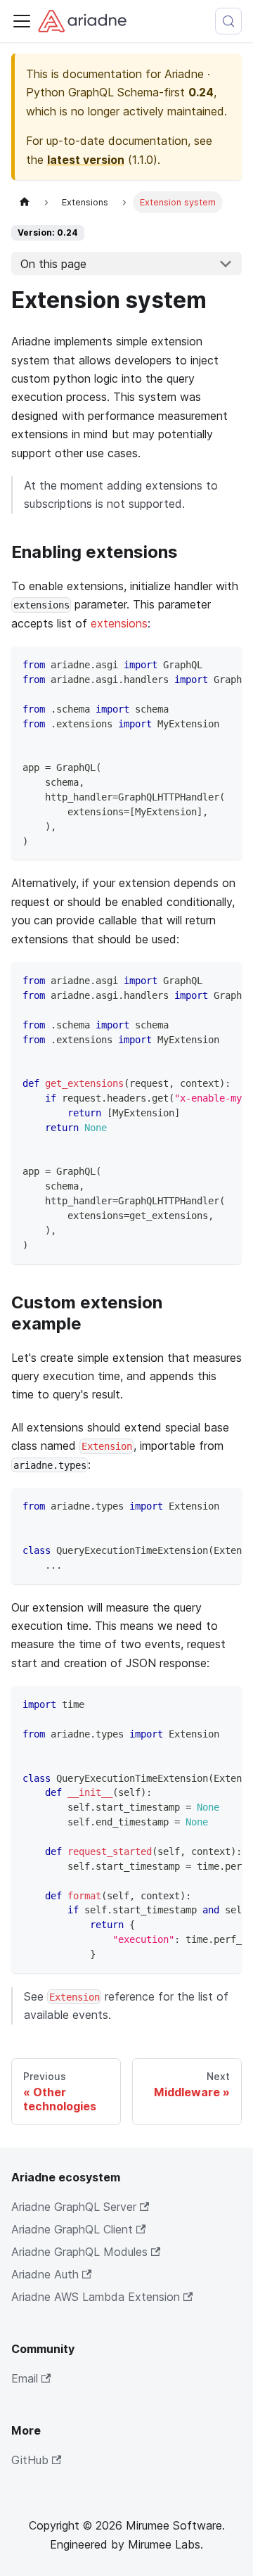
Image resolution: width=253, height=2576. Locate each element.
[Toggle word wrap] (199, 664)
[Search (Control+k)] (228, 21)
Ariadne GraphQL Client (72, 2229)
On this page (53, 264)
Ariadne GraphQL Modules (79, 2252)
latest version (86, 160)
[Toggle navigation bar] (22, 21)
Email (25, 2378)
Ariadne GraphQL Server (74, 2207)
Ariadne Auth (45, 2274)
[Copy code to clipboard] (225, 664)
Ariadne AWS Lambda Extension (96, 2297)
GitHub (30, 2460)
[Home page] (25, 202)
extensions (119, 623)
